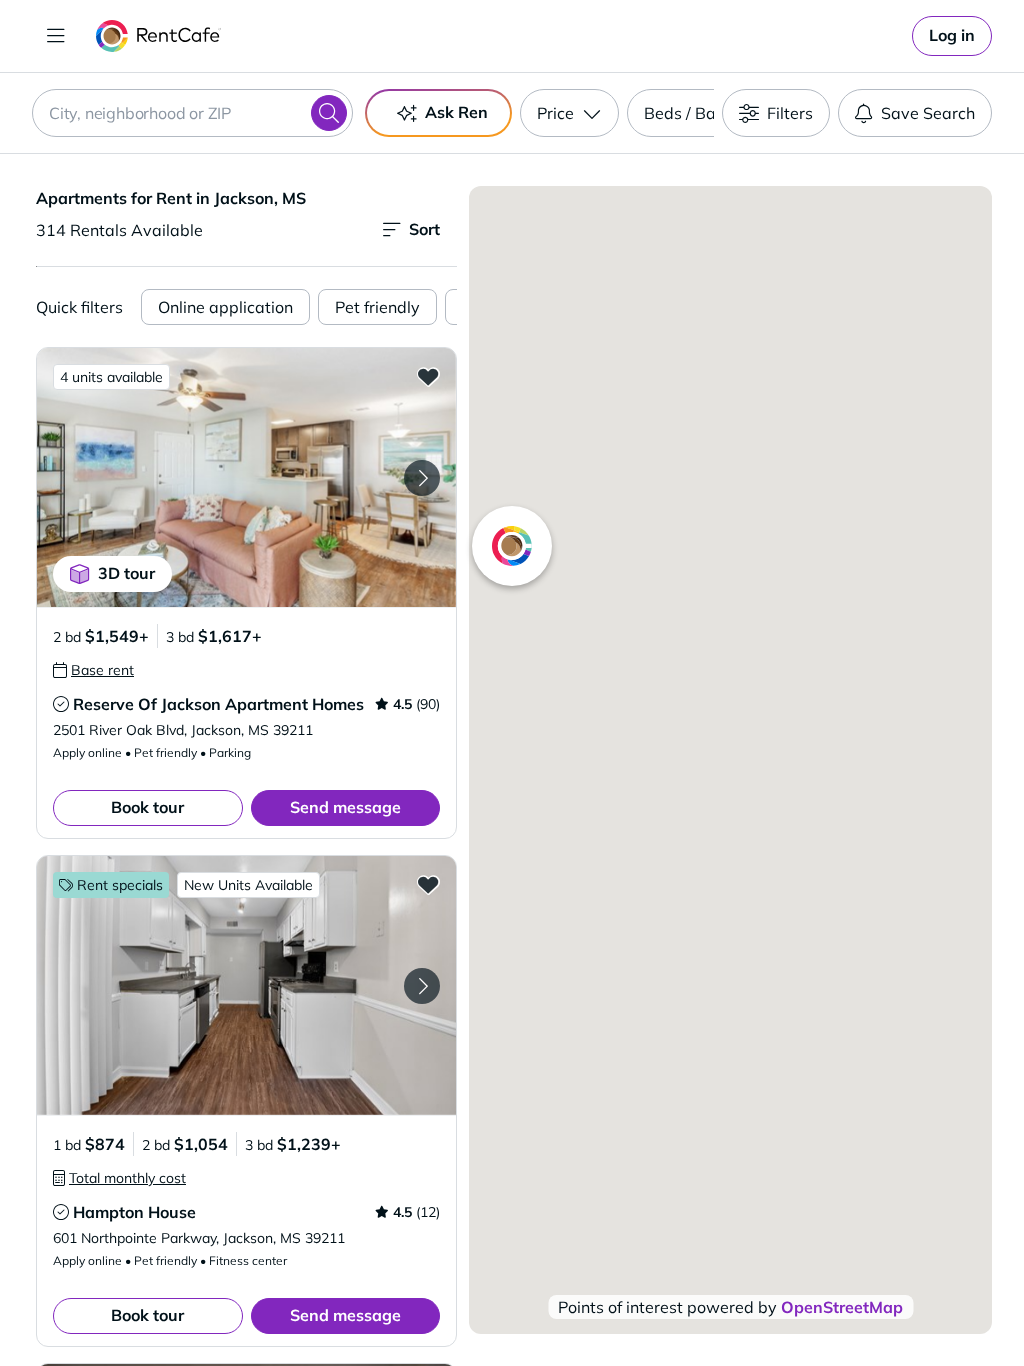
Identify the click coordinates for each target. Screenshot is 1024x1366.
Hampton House (134, 1212)
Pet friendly (377, 307)
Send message (345, 807)
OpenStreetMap (842, 1307)
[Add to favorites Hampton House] (428, 884)
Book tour (147, 807)
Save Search (928, 113)
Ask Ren (456, 112)
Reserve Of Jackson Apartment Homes (218, 704)
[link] (952, 36)
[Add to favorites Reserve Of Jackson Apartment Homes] (428, 376)
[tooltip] (93, 670)
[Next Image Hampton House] (422, 986)
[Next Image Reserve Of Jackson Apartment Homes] (422, 478)
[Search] (329, 113)
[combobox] (192, 113)
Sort (424, 229)
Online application (225, 307)
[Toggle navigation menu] (56, 36)
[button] (246, 477)
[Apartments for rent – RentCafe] (158, 36)
